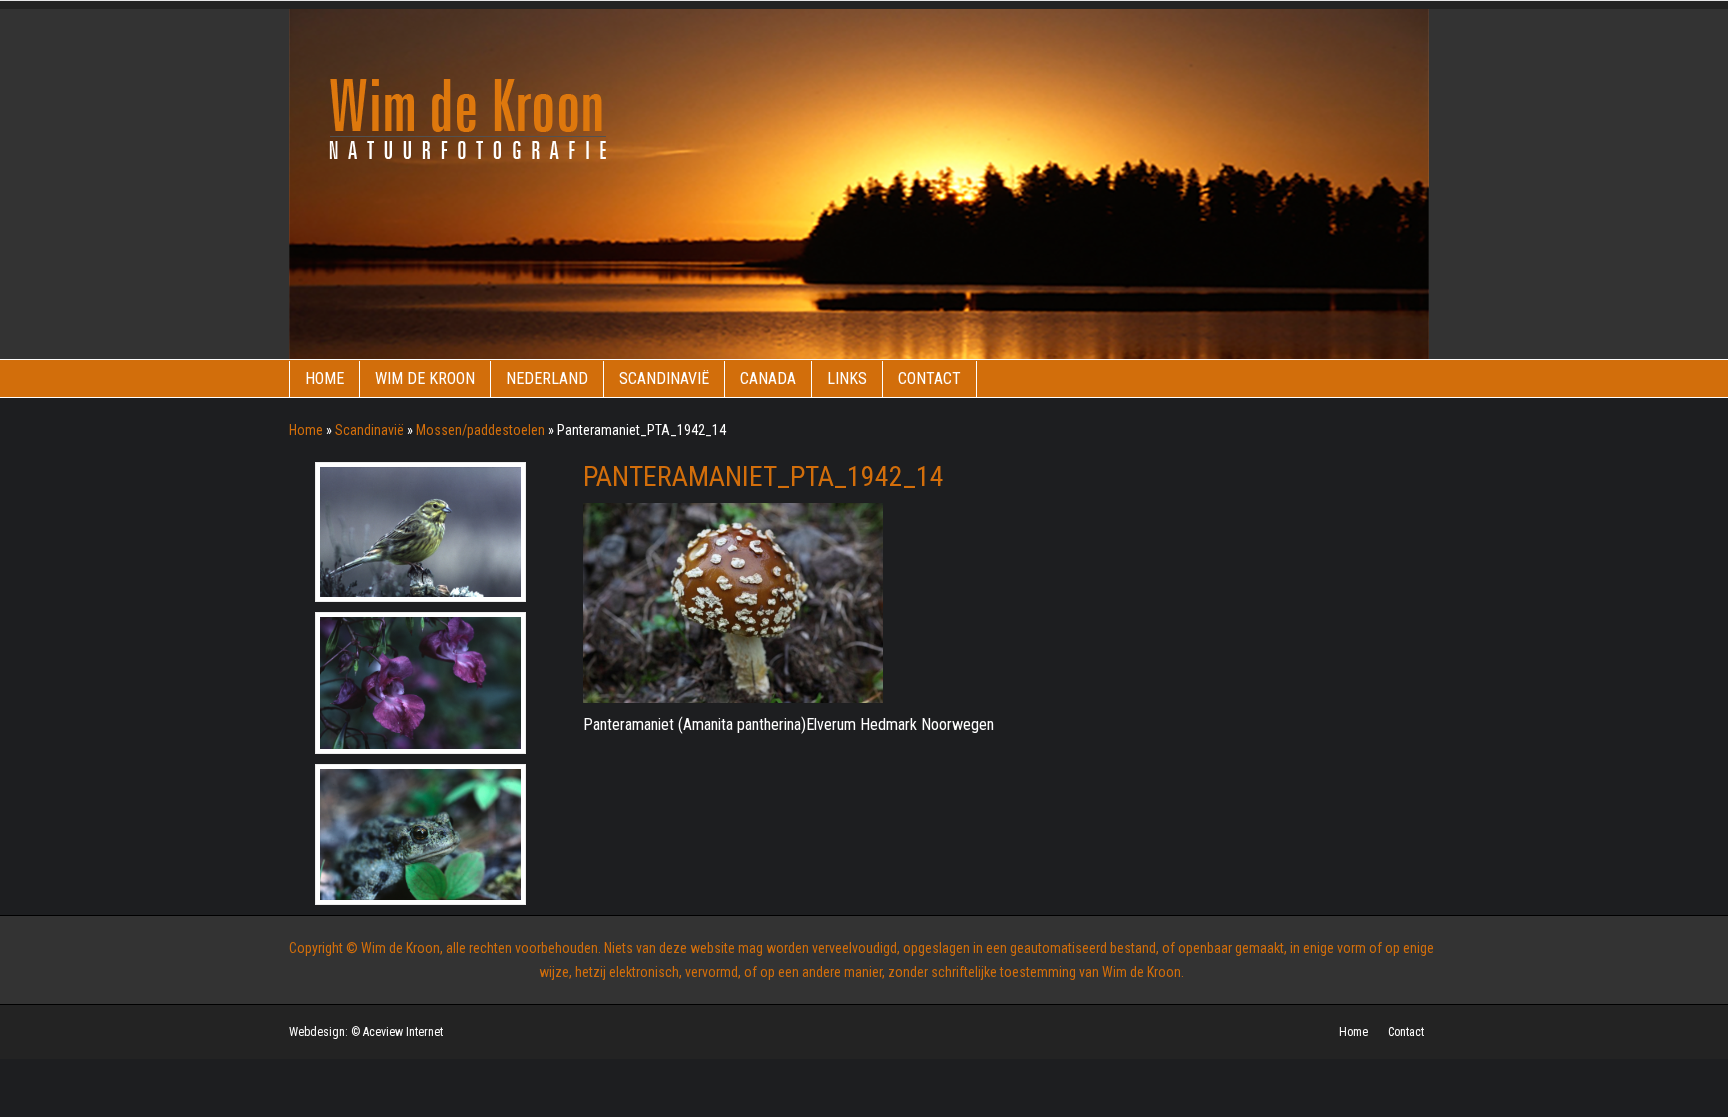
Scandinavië (664, 378)
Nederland (547, 378)
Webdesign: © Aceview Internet (366, 1032)
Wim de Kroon (425, 378)
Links (847, 378)
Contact (929, 378)
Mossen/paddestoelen (480, 430)
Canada (768, 378)
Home (324, 378)
